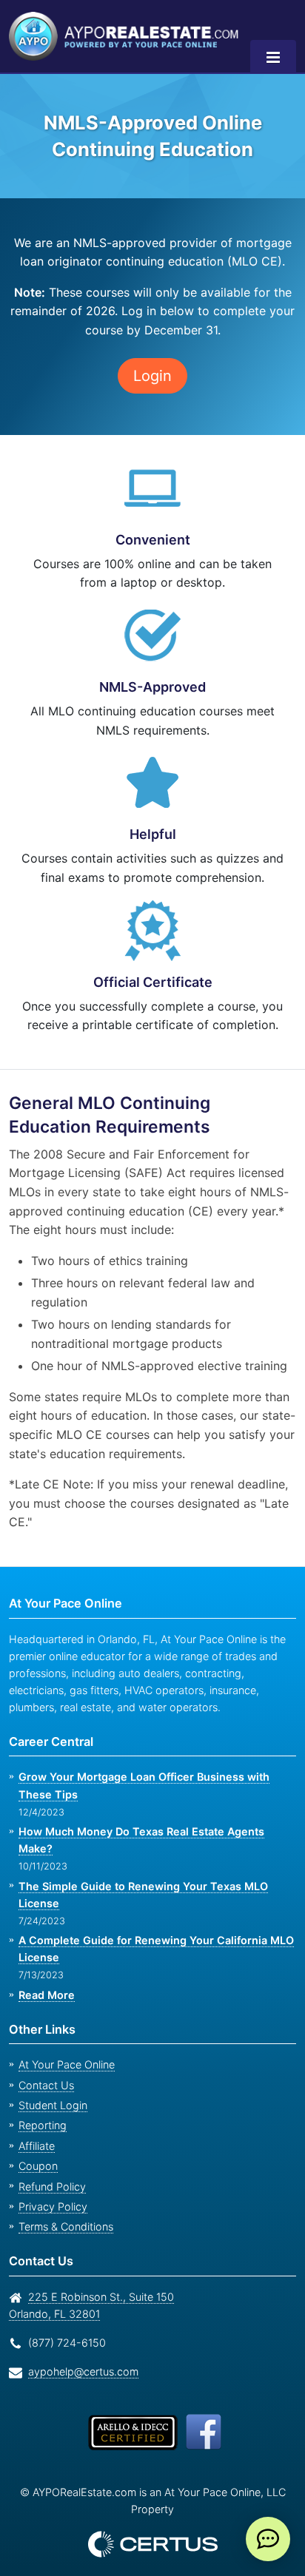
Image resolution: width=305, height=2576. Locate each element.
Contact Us (46, 2085)
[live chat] (268, 2539)
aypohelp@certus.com (83, 2371)
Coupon (38, 2166)
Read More (47, 1995)
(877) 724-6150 (67, 2343)
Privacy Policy (53, 2206)
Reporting (43, 2125)
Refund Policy (52, 2186)
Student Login (53, 2105)
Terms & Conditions (66, 2226)
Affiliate (37, 2146)
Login (152, 376)
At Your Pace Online (67, 2064)
